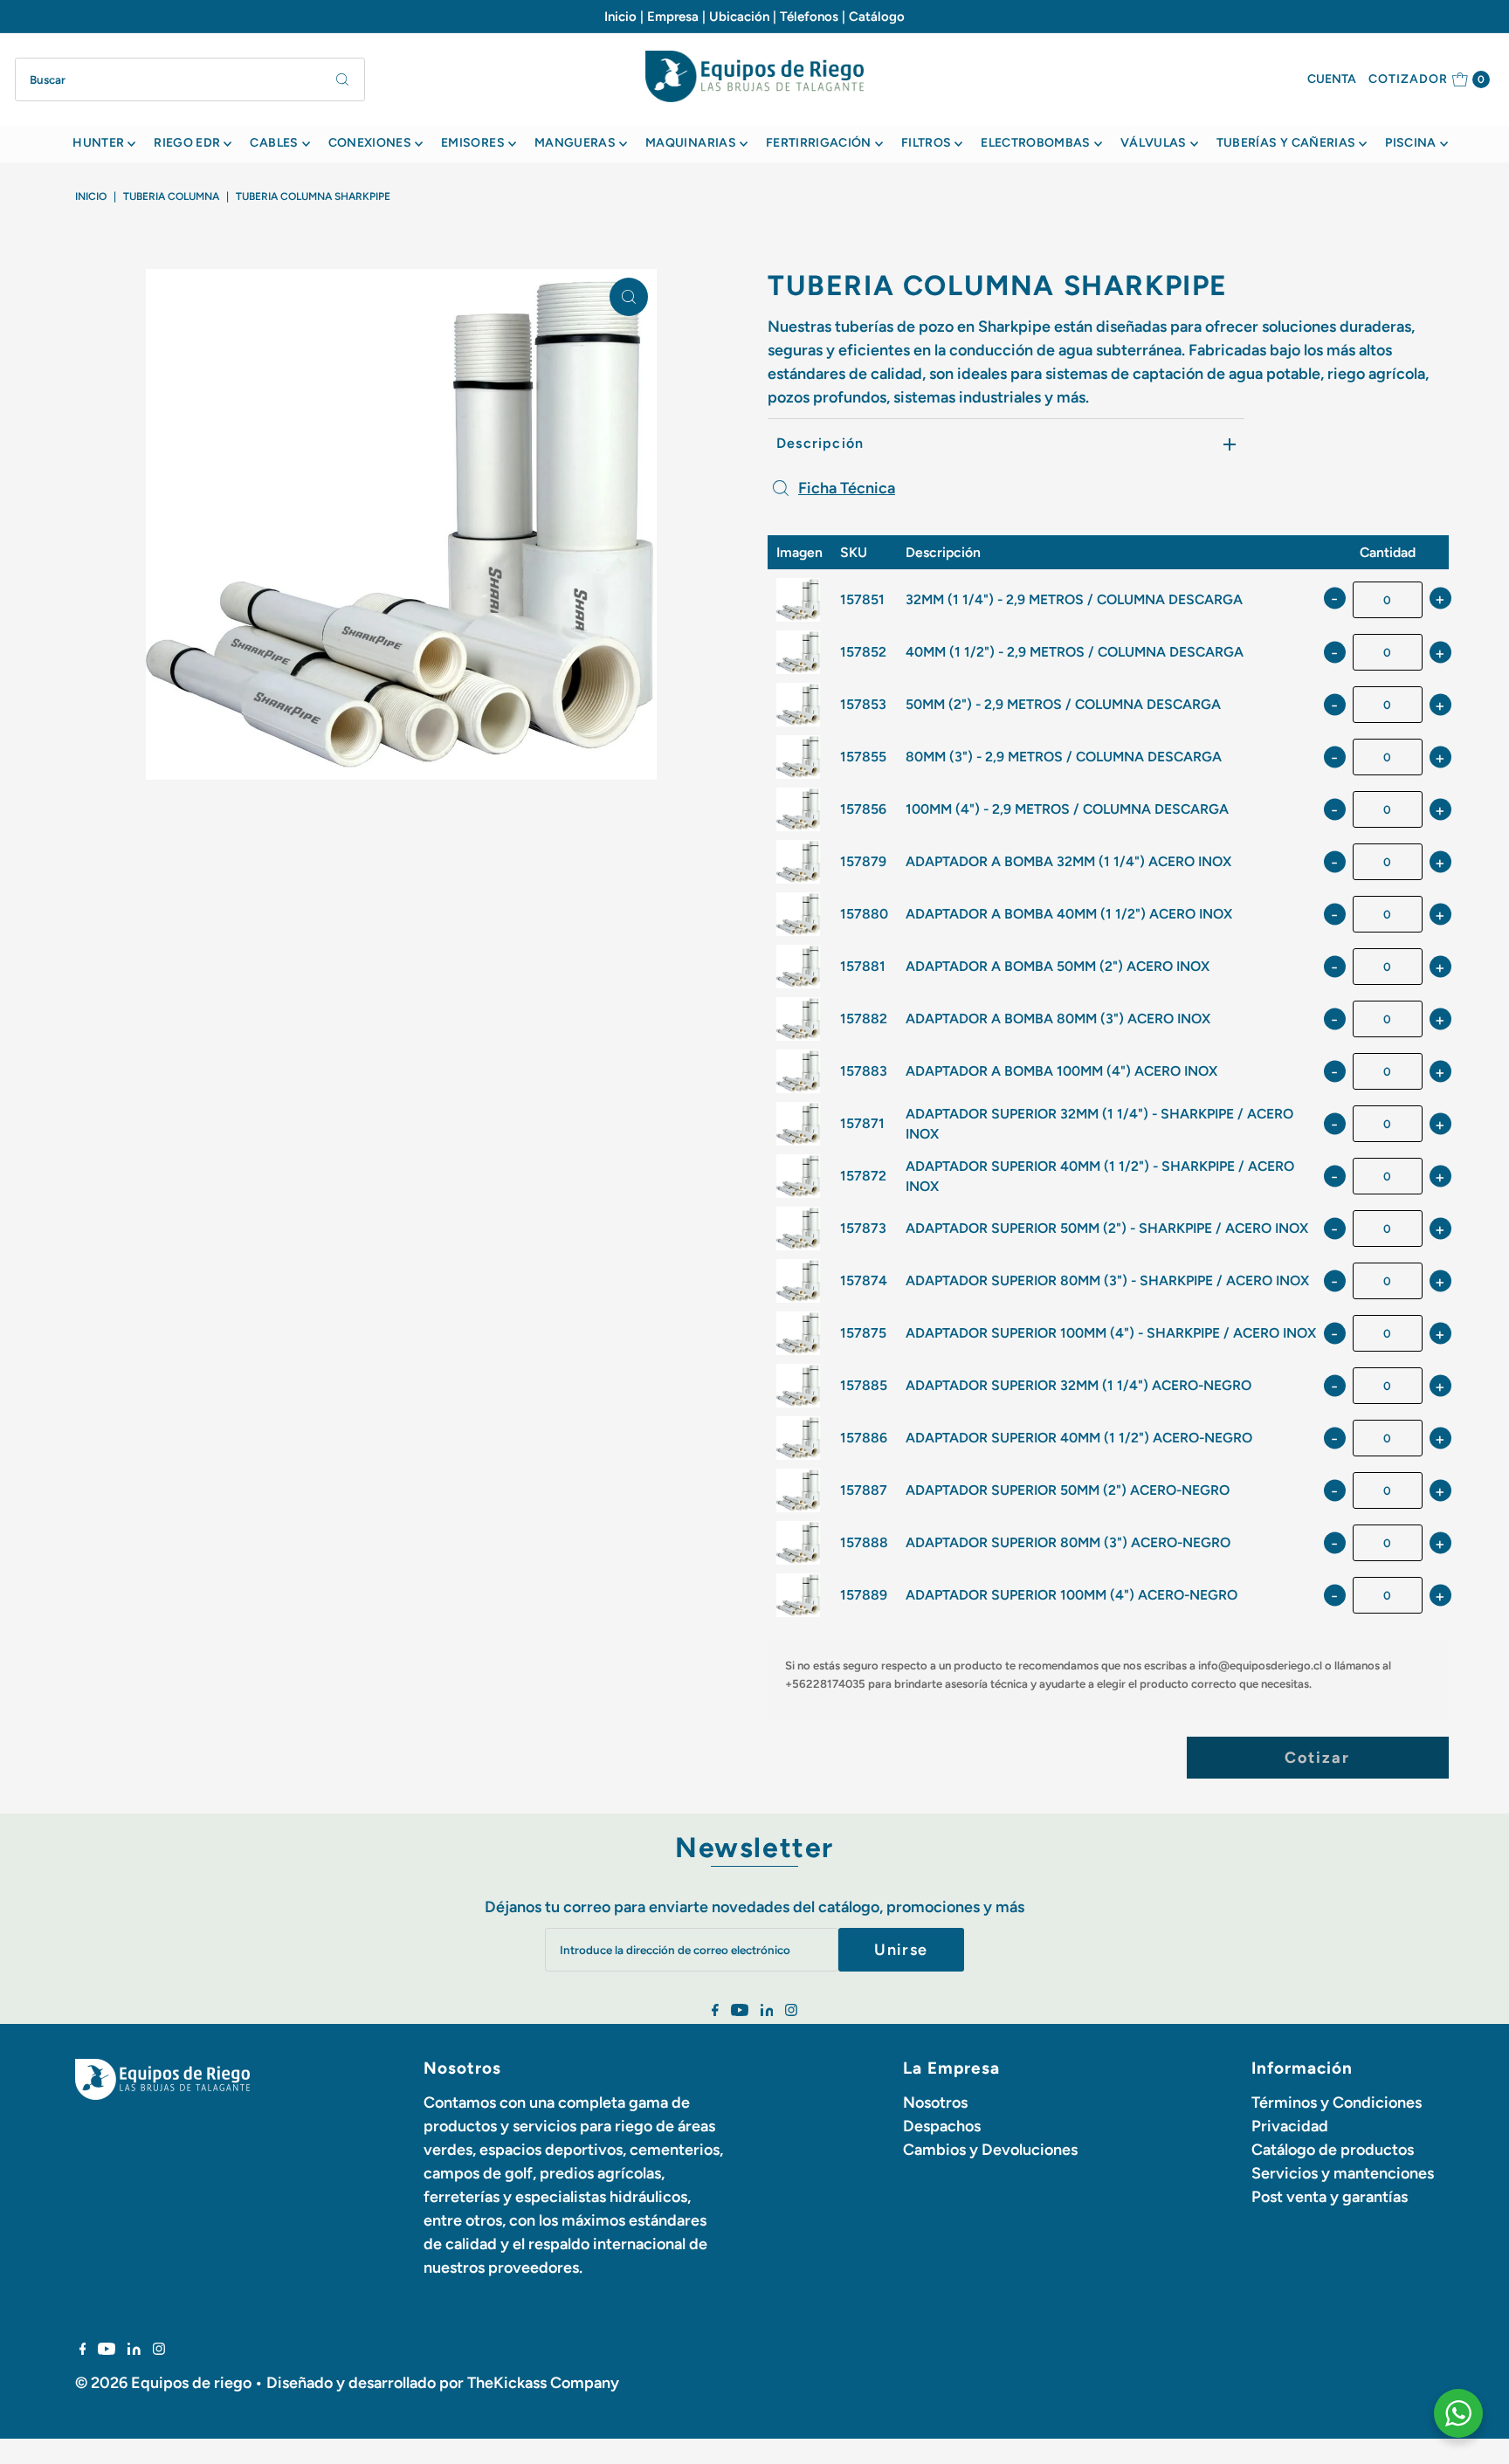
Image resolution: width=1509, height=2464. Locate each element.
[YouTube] (740, 2011)
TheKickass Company (543, 2383)
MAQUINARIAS (691, 143)
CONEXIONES (370, 143)
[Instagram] (791, 2011)
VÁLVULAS (1154, 143)
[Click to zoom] (629, 297)
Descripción (820, 443)
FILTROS (926, 143)
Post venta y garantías (1330, 2197)
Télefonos (809, 17)
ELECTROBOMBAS (1036, 143)
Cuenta (1332, 79)
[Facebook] (715, 2011)
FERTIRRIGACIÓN (819, 143)
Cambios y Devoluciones (990, 2150)
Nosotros (935, 2103)
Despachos (942, 2126)
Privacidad (1290, 2126)
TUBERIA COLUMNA (171, 196)
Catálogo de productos (1333, 2150)
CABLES (274, 143)
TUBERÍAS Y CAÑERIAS (1286, 143)
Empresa (673, 17)
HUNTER (98, 143)
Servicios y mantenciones (1343, 2173)
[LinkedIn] (767, 2011)
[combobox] (190, 79)
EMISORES (473, 143)
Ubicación (739, 17)
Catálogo (877, 17)
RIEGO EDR (187, 143)
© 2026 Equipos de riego (163, 2383)
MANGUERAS (575, 143)
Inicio (620, 17)
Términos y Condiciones (1337, 2103)
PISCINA (1410, 143)
